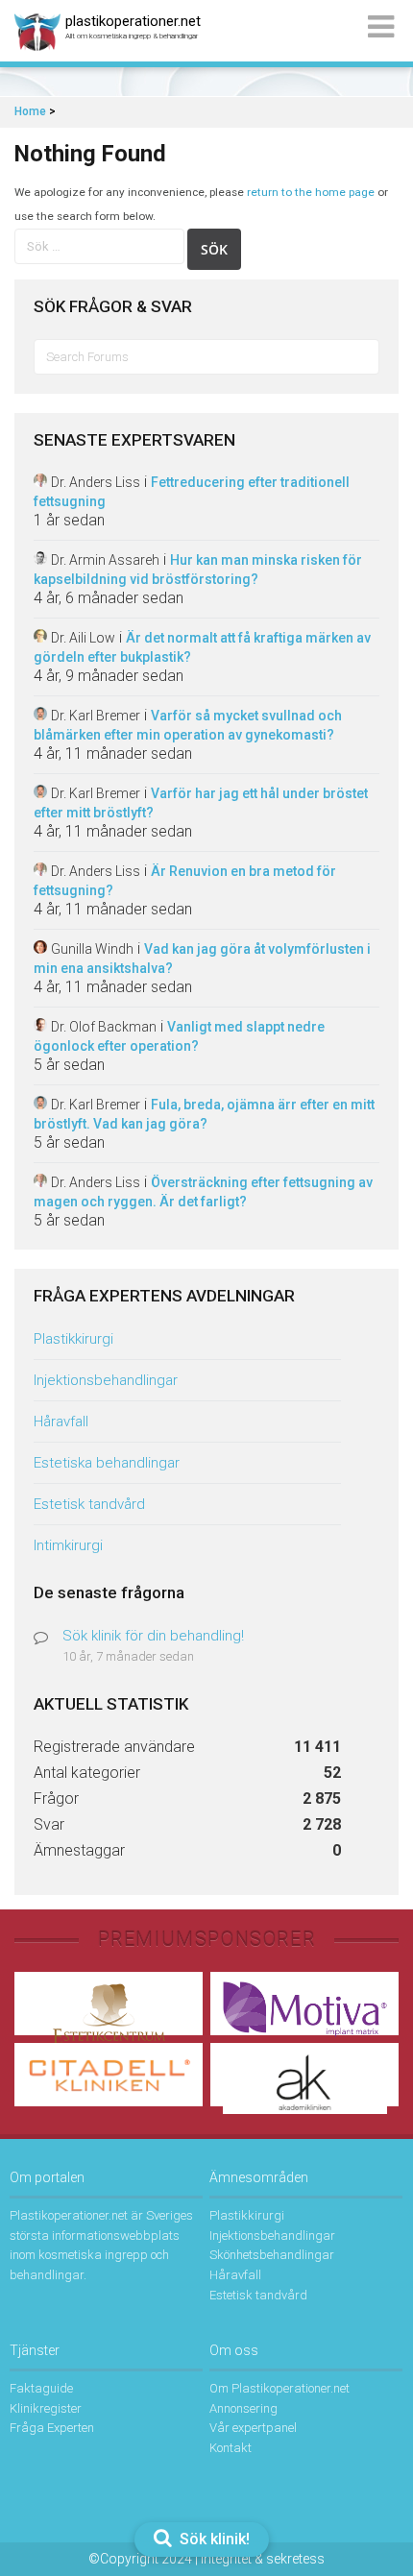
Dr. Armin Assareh (105, 560)
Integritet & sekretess (263, 2559)
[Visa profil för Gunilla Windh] (40, 948)
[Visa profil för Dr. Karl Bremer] (40, 715)
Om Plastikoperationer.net (279, 2388)
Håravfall (61, 1422)
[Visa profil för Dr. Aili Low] (40, 637)
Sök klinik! (213, 2539)
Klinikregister (46, 2408)
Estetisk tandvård (89, 1504)
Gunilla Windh (92, 949)
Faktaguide (41, 2388)
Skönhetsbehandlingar (272, 2255)
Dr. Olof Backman (104, 1027)
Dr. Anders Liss (96, 482)
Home (30, 111)
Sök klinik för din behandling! (153, 1636)
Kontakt (231, 2448)
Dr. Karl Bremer (96, 716)
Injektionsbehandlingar (106, 1380)
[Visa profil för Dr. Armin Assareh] (40, 559)
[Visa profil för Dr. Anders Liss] (40, 482)
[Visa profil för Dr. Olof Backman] (40, 1026)
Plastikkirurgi (73, 1339)
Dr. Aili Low (83, 638)
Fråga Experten (52, 2428)
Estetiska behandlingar (107, 1463)
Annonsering (243, 2408)
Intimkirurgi (68, 1545)
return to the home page (311, 192)
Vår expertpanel (253, 2428)
